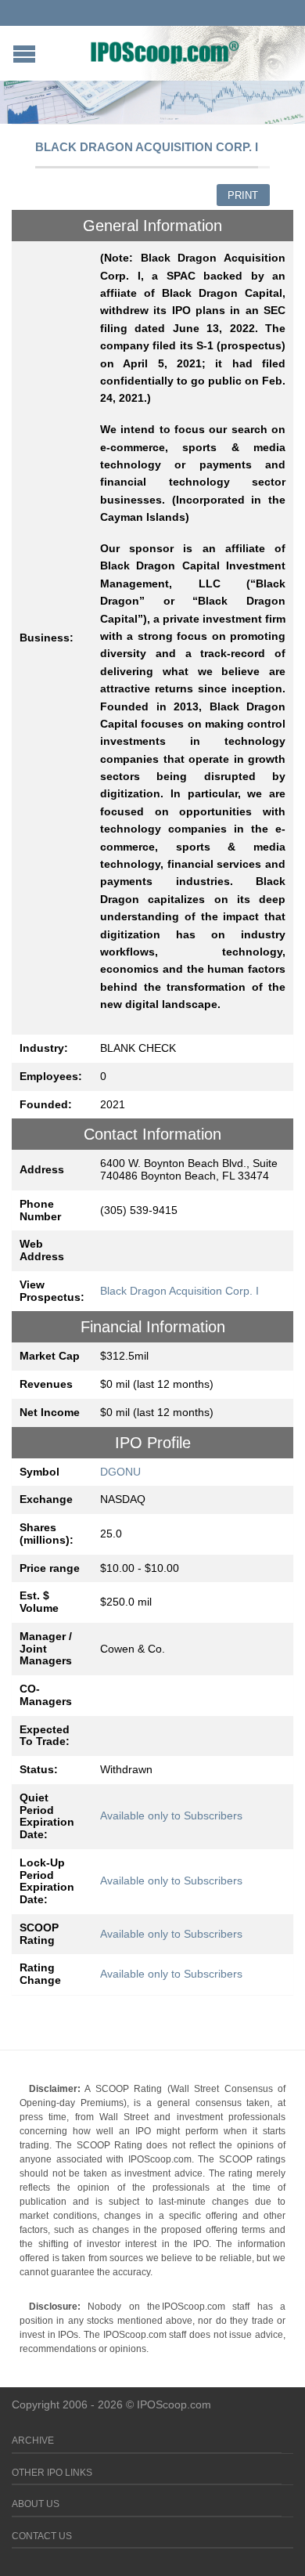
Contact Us (42, 2536)
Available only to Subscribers (171, 1815)
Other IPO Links (52, 2473)
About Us (36, 2504)
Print (243, 195)
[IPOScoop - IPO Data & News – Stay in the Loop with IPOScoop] (165, 52)
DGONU (120, 1472)
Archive (33, 2441)
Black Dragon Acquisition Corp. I (179, 1291)
